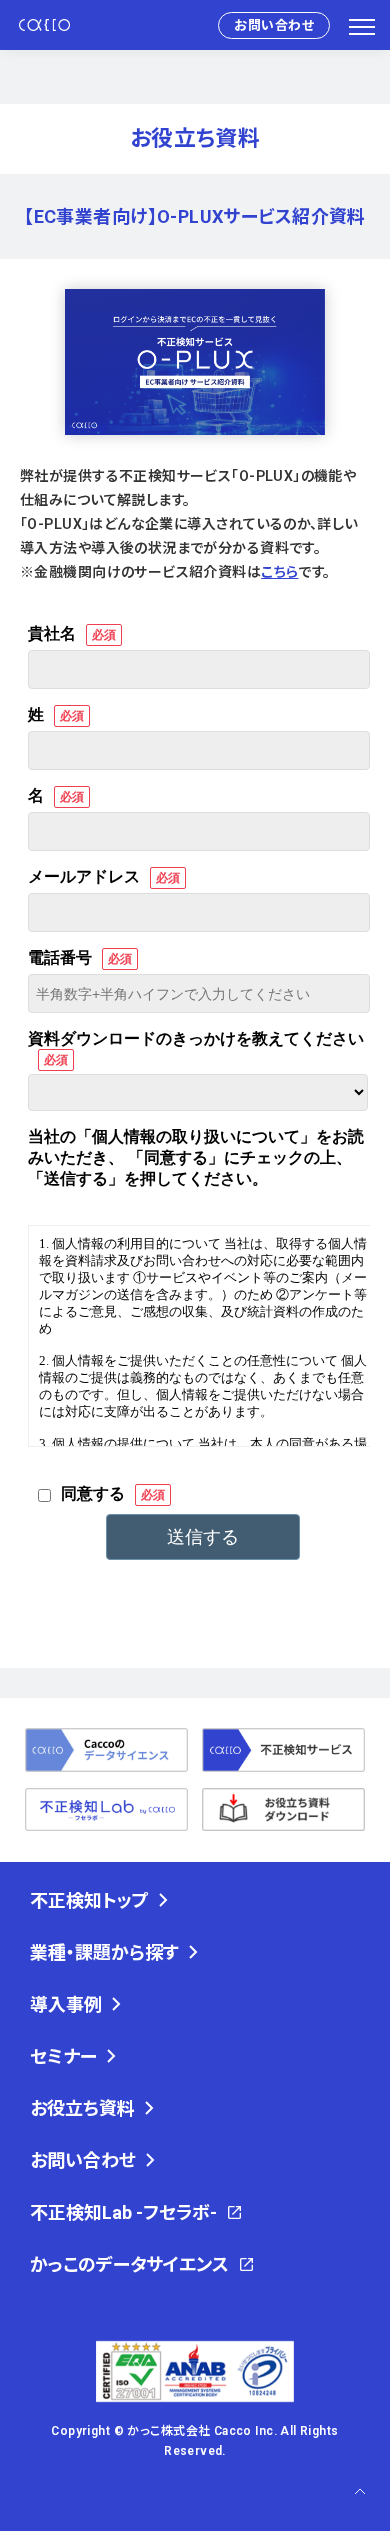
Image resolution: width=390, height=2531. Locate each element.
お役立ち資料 (82, 2108)
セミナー (63, 2056)
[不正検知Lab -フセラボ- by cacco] (106, 1810)
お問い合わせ (274, 25)
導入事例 (66, 2004)
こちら (279, 572)
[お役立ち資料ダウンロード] (283, 1810)
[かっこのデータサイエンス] (106, 1750)
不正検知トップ (89, 1900)
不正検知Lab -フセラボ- (123, 2212)
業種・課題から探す (104, 1952)
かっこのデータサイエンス (129, 2264)
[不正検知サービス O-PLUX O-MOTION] (283, 1750)
